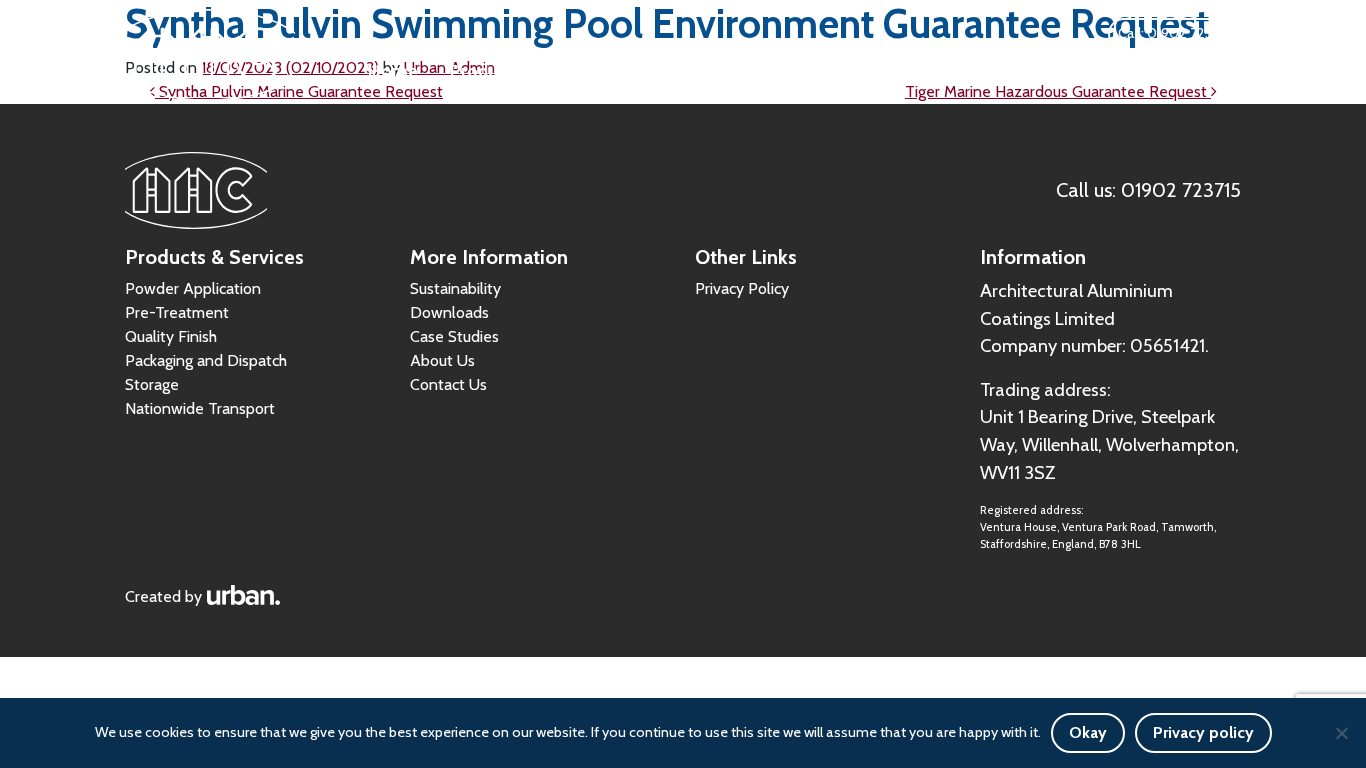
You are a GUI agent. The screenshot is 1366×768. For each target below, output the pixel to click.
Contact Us (1197, 70)
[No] (1341, 733)
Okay (1088, 732)
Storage (152, 384)
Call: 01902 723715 (1174, 33)
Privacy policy (1203, 732)
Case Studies (965, 70)
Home (393, 70)
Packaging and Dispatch (206, 360)
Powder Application (193, 288)
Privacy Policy (742, 288)
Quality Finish (171, 336)
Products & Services (529, 70)
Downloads (698, 70)
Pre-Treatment (177, 312)
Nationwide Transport (200, 408)
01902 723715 (1181, 190)
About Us (1084, 70)
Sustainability (828, 70)
